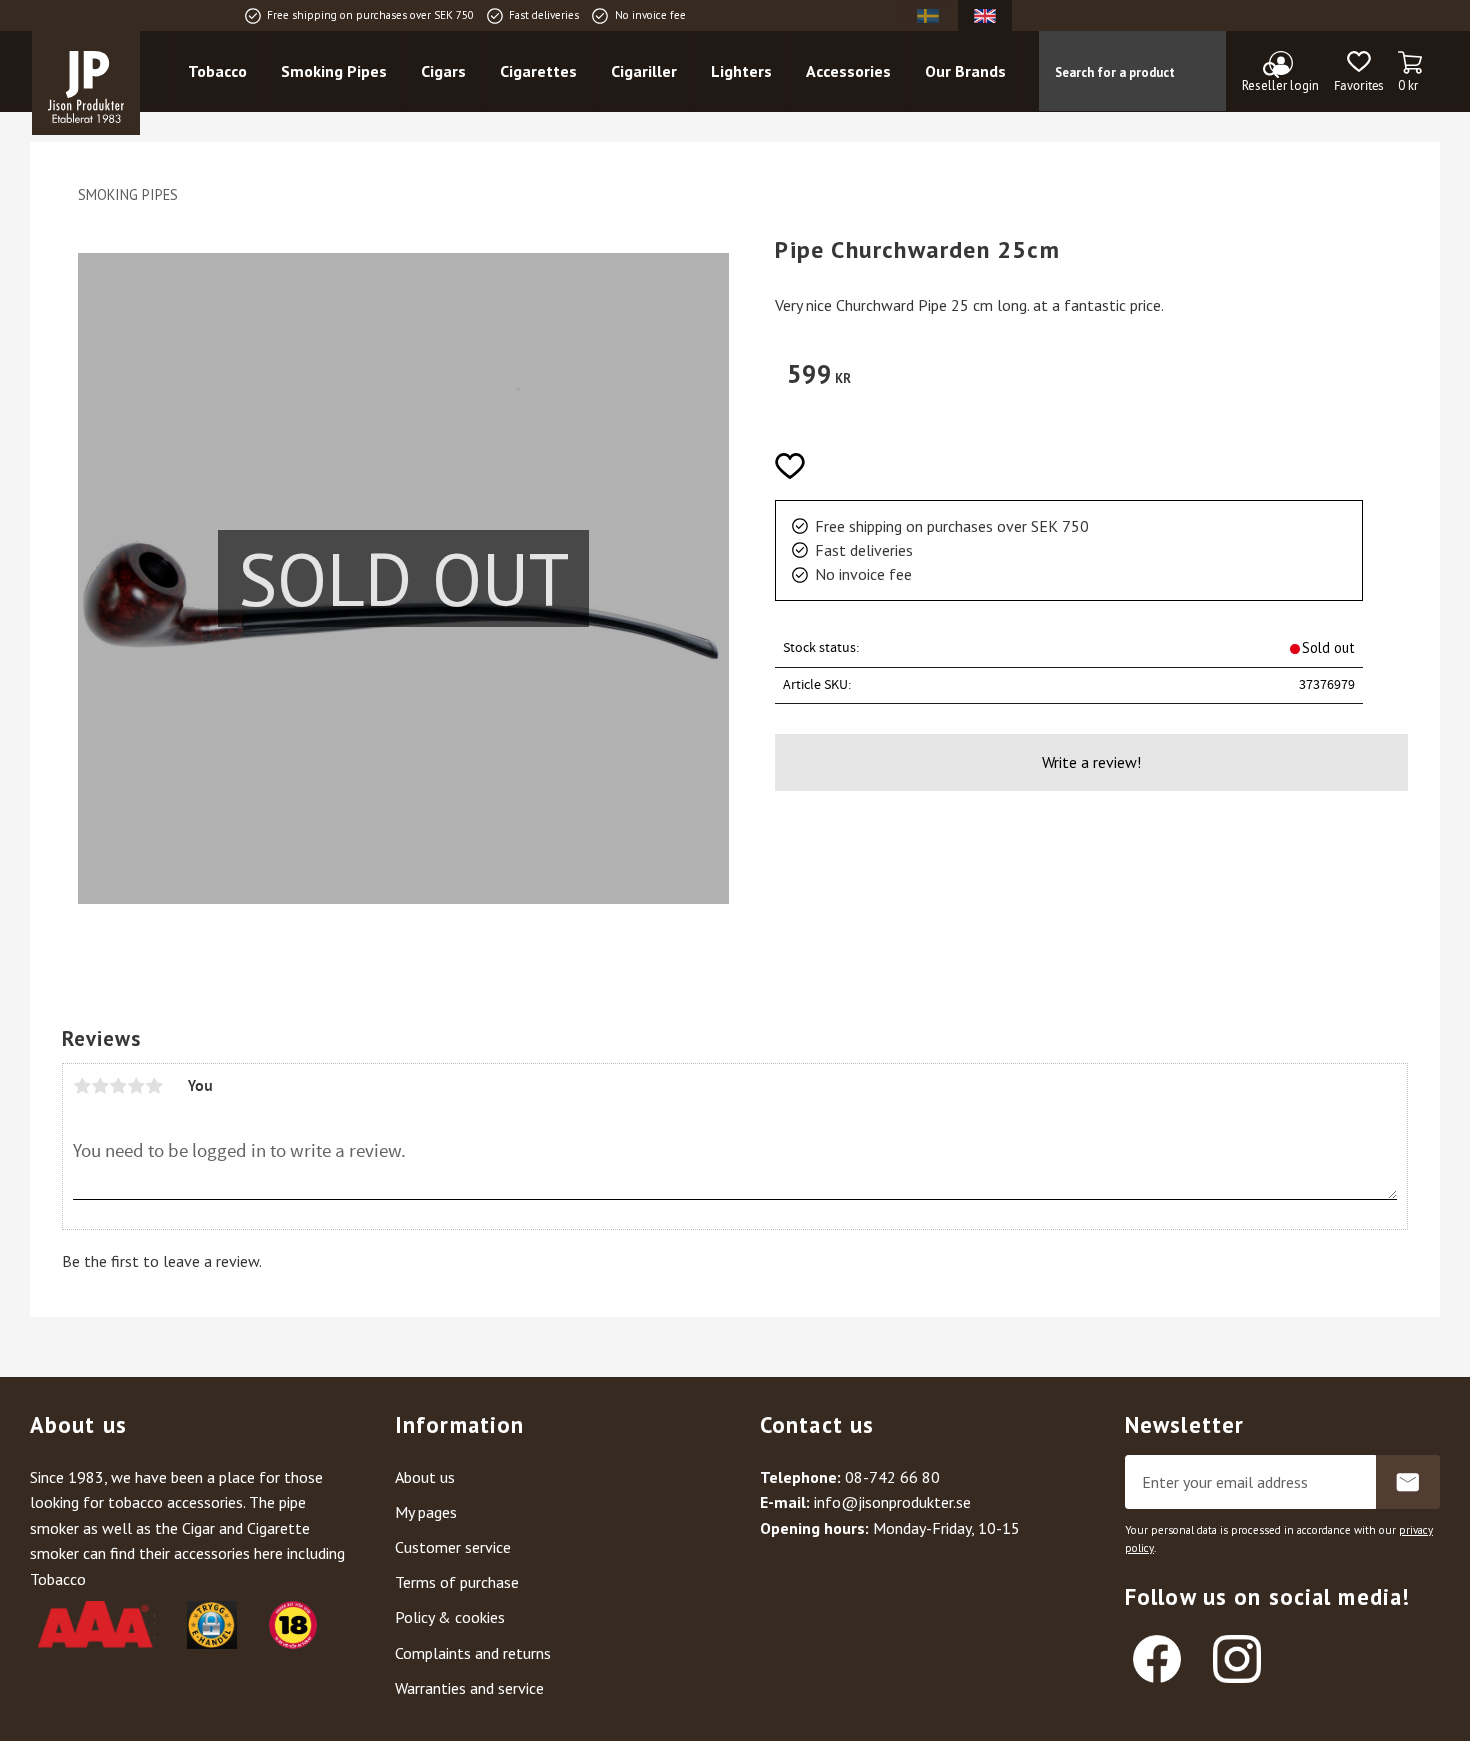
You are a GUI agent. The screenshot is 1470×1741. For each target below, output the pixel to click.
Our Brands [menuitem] (965, 71)
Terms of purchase (457, 1582)
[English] (985, 15)
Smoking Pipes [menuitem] (334, 71)
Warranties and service (469, 1688)
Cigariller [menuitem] (644, 71)
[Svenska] (928, 15)
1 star (82, 1086)
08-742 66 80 (892, 1477)
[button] (1358, 72)
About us (425, 1477)
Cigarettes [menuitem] (538, 71)
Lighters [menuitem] (741, 71)
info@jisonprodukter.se (892, 1502)
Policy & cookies (450, 1617)
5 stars (154, 1086)
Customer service (453, 1547)
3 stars (118, 1086)
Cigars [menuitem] (443, 71)
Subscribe (1408, 1482)
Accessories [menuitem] (848, 71)
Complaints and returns (473, 1653)
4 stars (136, 1086)
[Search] (1271, 71)
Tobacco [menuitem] (217, 71)
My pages (426, 1512)
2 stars (100, 1086)
